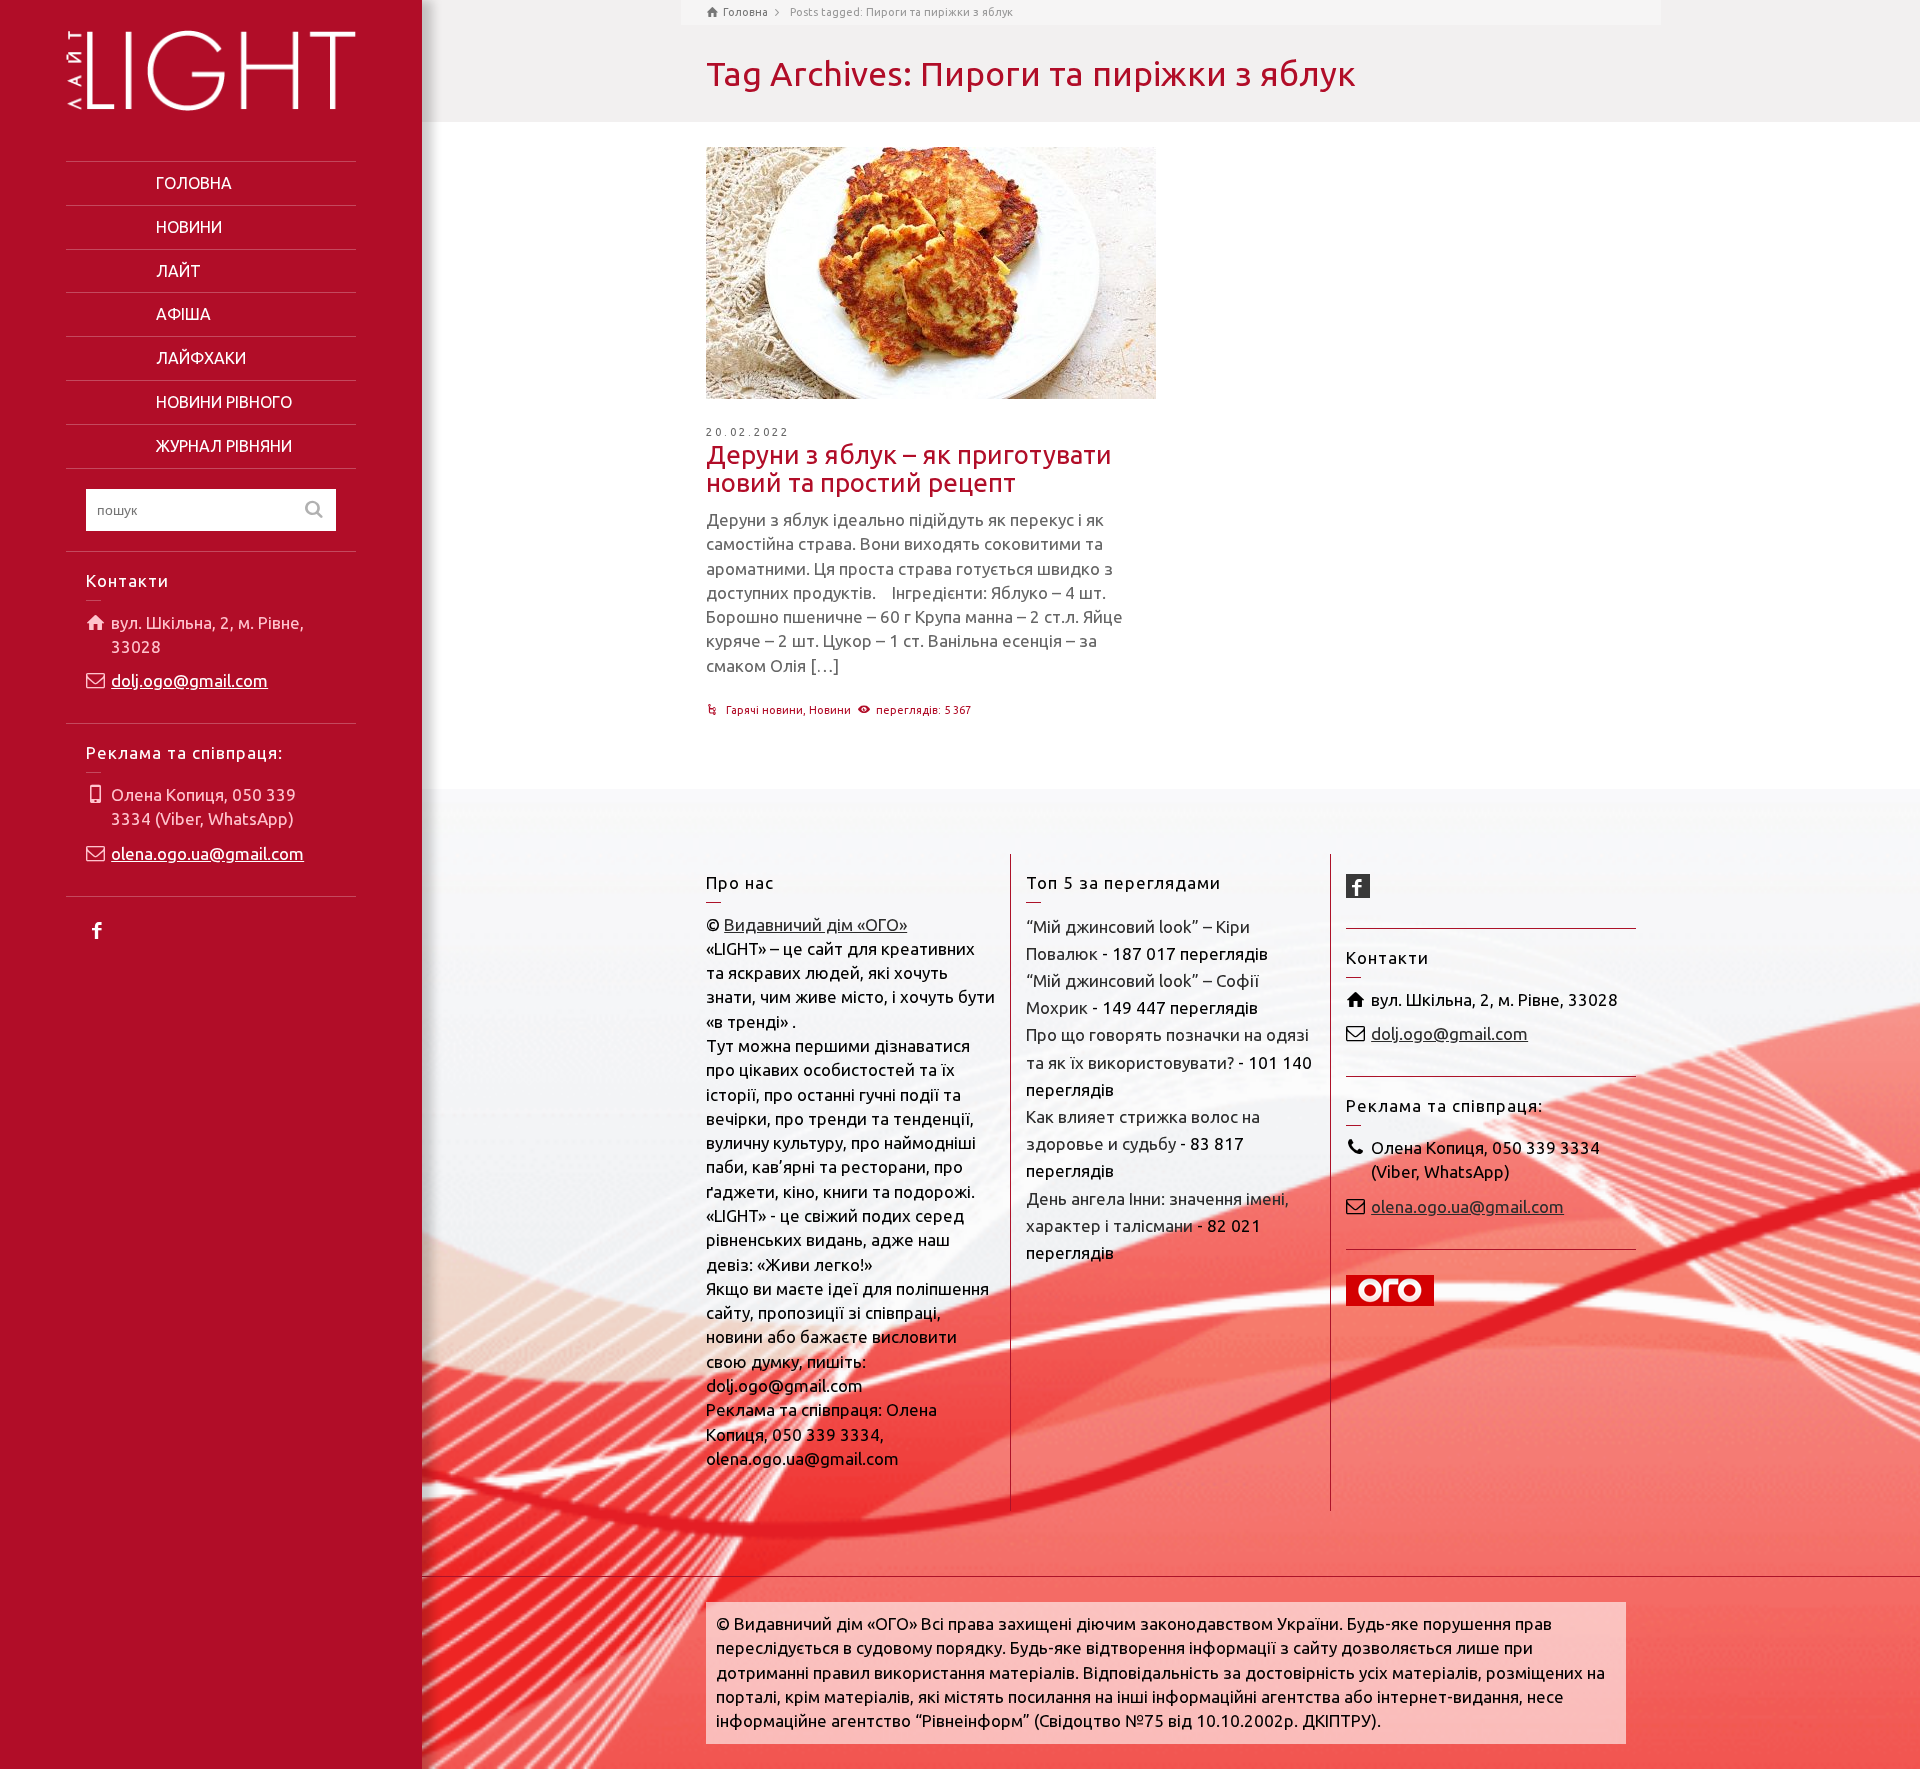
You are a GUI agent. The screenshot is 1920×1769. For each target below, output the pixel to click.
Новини (830, 710)
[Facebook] (98, 929)
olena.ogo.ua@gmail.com (207, 853)
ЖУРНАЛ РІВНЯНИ (224, 446)
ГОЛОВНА (194, 183)
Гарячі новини (764, 710)
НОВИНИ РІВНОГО (224, 402)
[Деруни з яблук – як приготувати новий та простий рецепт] (931, 273)
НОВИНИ (189, 227)
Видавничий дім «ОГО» (815, 924)
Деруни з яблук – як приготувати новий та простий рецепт (909, 469)
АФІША (183, 314)
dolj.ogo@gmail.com (189, 680)
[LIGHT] (211, 68)
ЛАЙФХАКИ (201, 358)
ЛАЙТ (178, 271)
